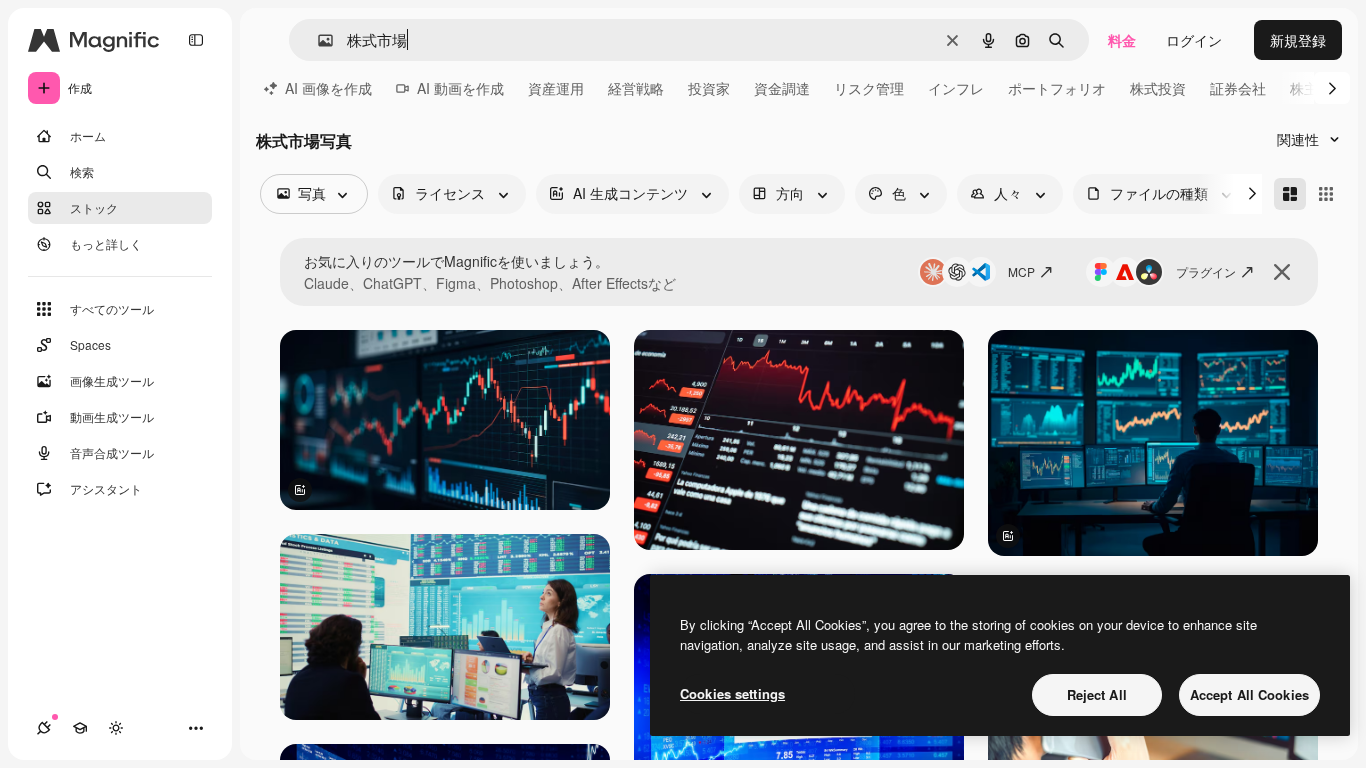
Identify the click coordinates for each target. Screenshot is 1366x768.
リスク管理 (869, 88)
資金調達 (782, 88)
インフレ (956, 88)
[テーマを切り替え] (116, 728)
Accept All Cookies (1249, 694)
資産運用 (556, 88)
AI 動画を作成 (460, 88)
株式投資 (1158, 88)
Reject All (1097, 694)
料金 (1122, 40)
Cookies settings (732, 693)
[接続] (44, 728)
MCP (1021, 271)
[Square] (1326, 194)
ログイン (1194, 40)
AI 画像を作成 (328, 88)
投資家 (709, 88)
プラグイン (1206, 271)
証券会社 (1238, 88)
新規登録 (1298, 40)
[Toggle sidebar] (196, 40)
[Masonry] (1290, 194)
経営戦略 (636, 88)
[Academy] (80, 728)
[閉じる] (1282, 272)
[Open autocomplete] (317, 40)
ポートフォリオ (1057, 88)
